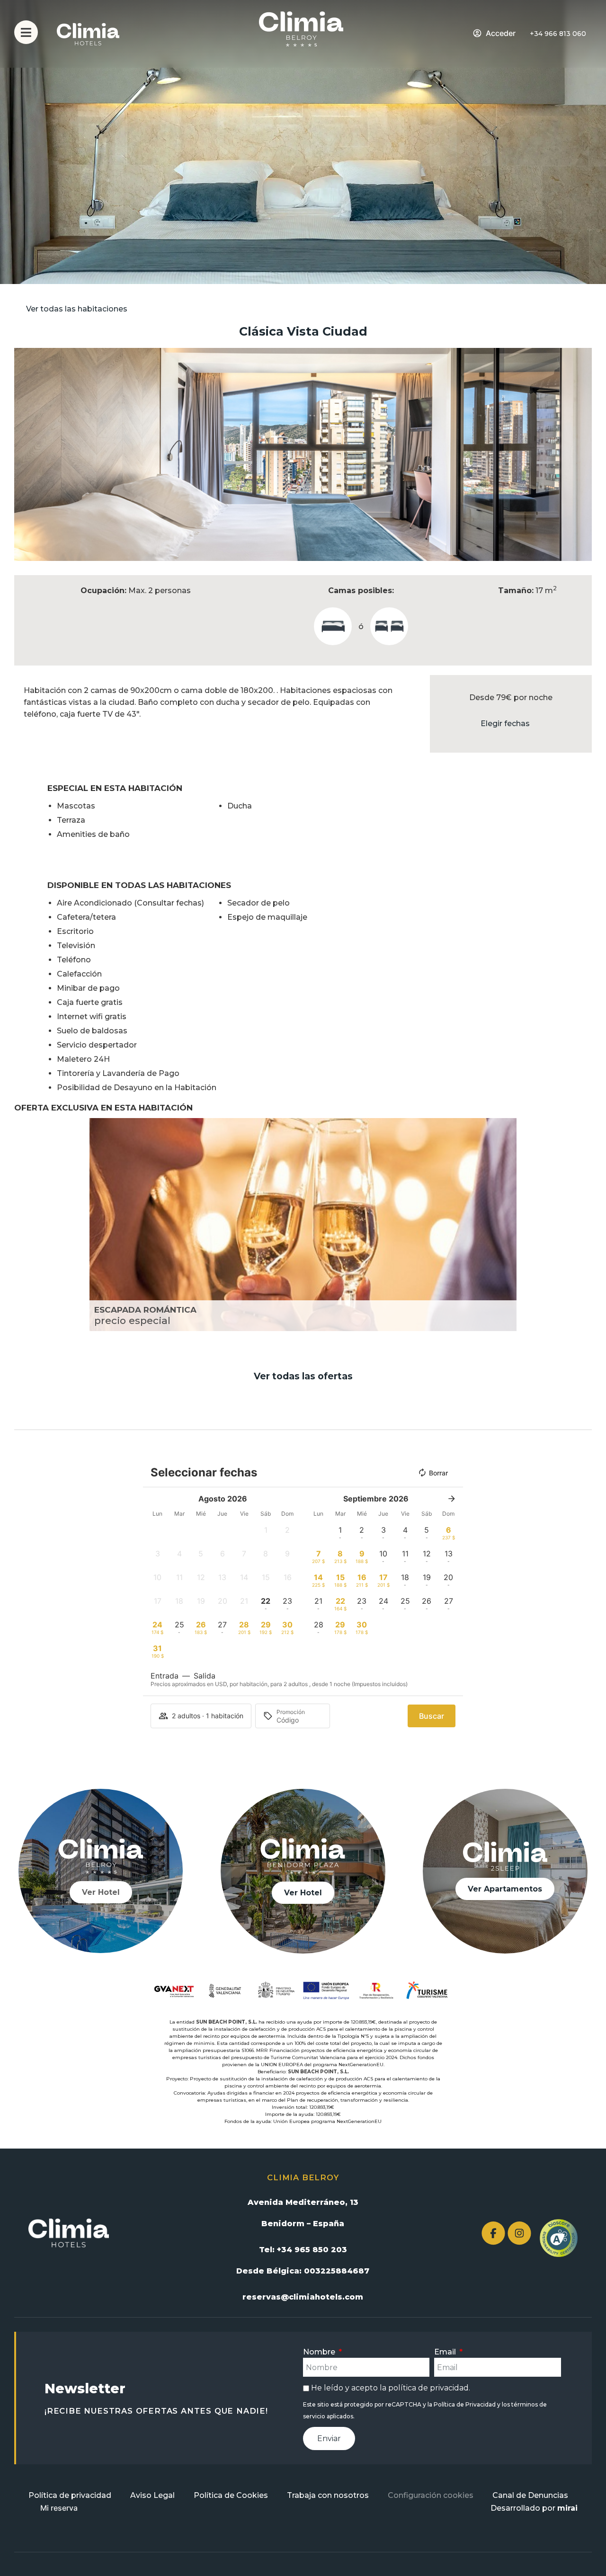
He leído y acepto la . (391, 2388)
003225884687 (337, 2271)
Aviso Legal (152, 2495)
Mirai (567, 2508)
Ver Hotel (101, 1892)
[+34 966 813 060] (524, 34)
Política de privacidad (70, 2495)
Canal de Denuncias (530, 2495)
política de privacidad (428, 2388)
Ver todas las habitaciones (77, 309)
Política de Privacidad (465, 2404)
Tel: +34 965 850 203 (303, 2250)
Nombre (320, 2352)
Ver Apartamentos (505, 1889)
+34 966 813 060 (558, 34)
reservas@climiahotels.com (303, 2297)
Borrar (438, 1473)
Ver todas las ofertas (303, 1376)
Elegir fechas (505, 724)
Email (446, 2352)
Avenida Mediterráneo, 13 (303, 2202)
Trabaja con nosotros (328, 2495)
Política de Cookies (231, 2495)
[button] (23, 455)
